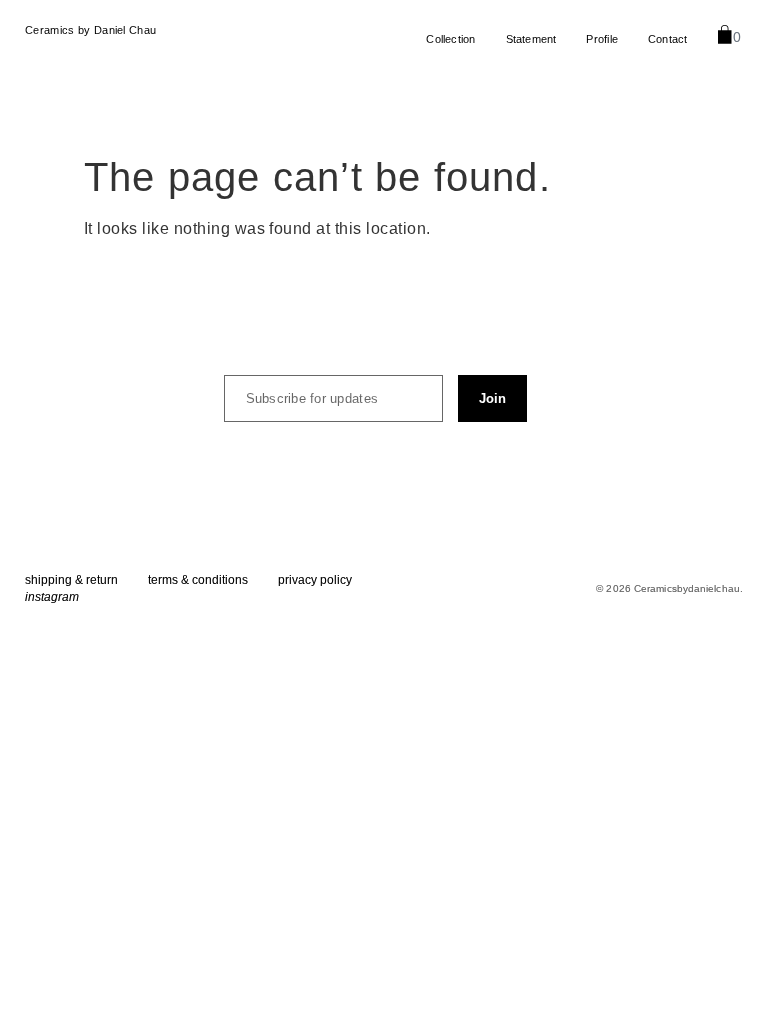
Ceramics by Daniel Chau (90, 30)
